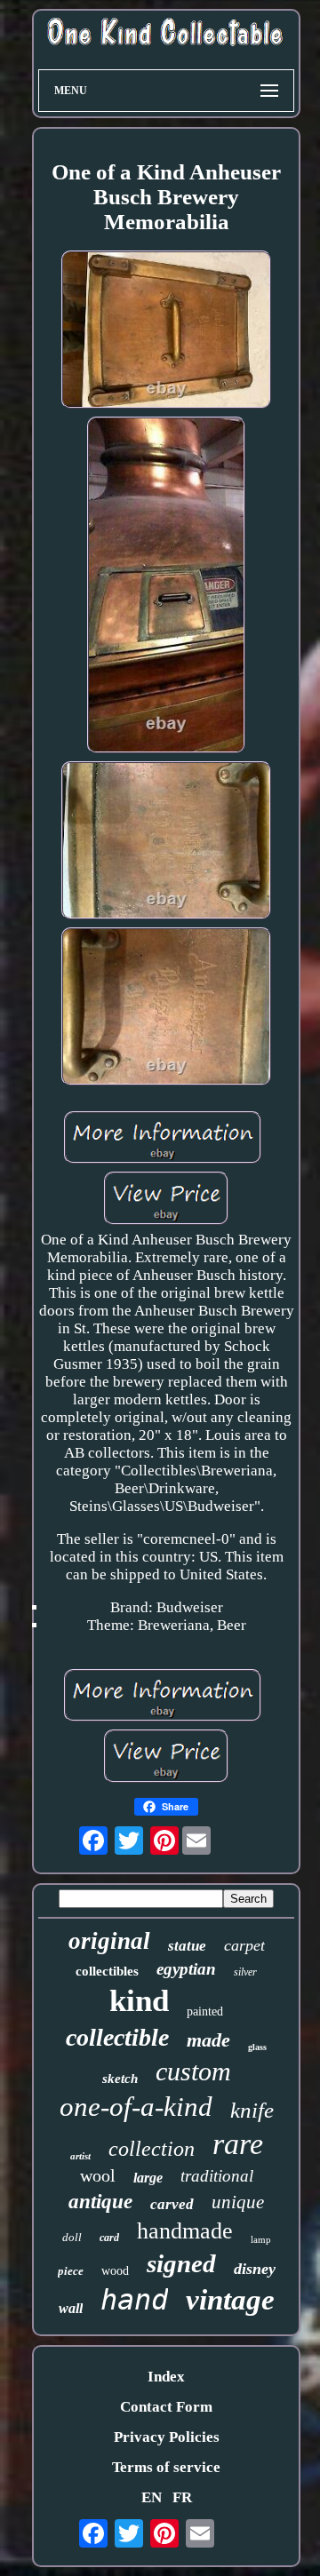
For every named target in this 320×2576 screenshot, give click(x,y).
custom (193, 2071)
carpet (244, 1945)
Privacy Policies (167, 2437)
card (109, 2238)
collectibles (107, 1971)
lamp (261, 2239)
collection (152, 2149)
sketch (120, 2079)
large (148, 2178)
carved (172, 2204)
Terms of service (166, 2467)
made (208, 2040)
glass (257, 2047)
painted (205, 2012)
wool (98, 2175)
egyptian (186, 1969)
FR (182, 2497)
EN (152, 2497)
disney (255, 2269)
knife (252, 2110)
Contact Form (166, 2407)
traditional (217, 2176)
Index (166, 2377)
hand (134, 2300)
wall (71, 2308)
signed (181, 2263)
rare (238, 2144)
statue (187, 1946)
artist (80, 2156)
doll (72, 2237)
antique (100, 2202)
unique (238, 2202)
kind (139, 2001)
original (109, 1941)
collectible (117, 2037)
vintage (230, 2300)
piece (71, 2271)
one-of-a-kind (136, 2107)
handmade (185, 2231)
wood (115, 2271)
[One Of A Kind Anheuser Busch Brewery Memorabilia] (166, 332)
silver (245, 1972)
